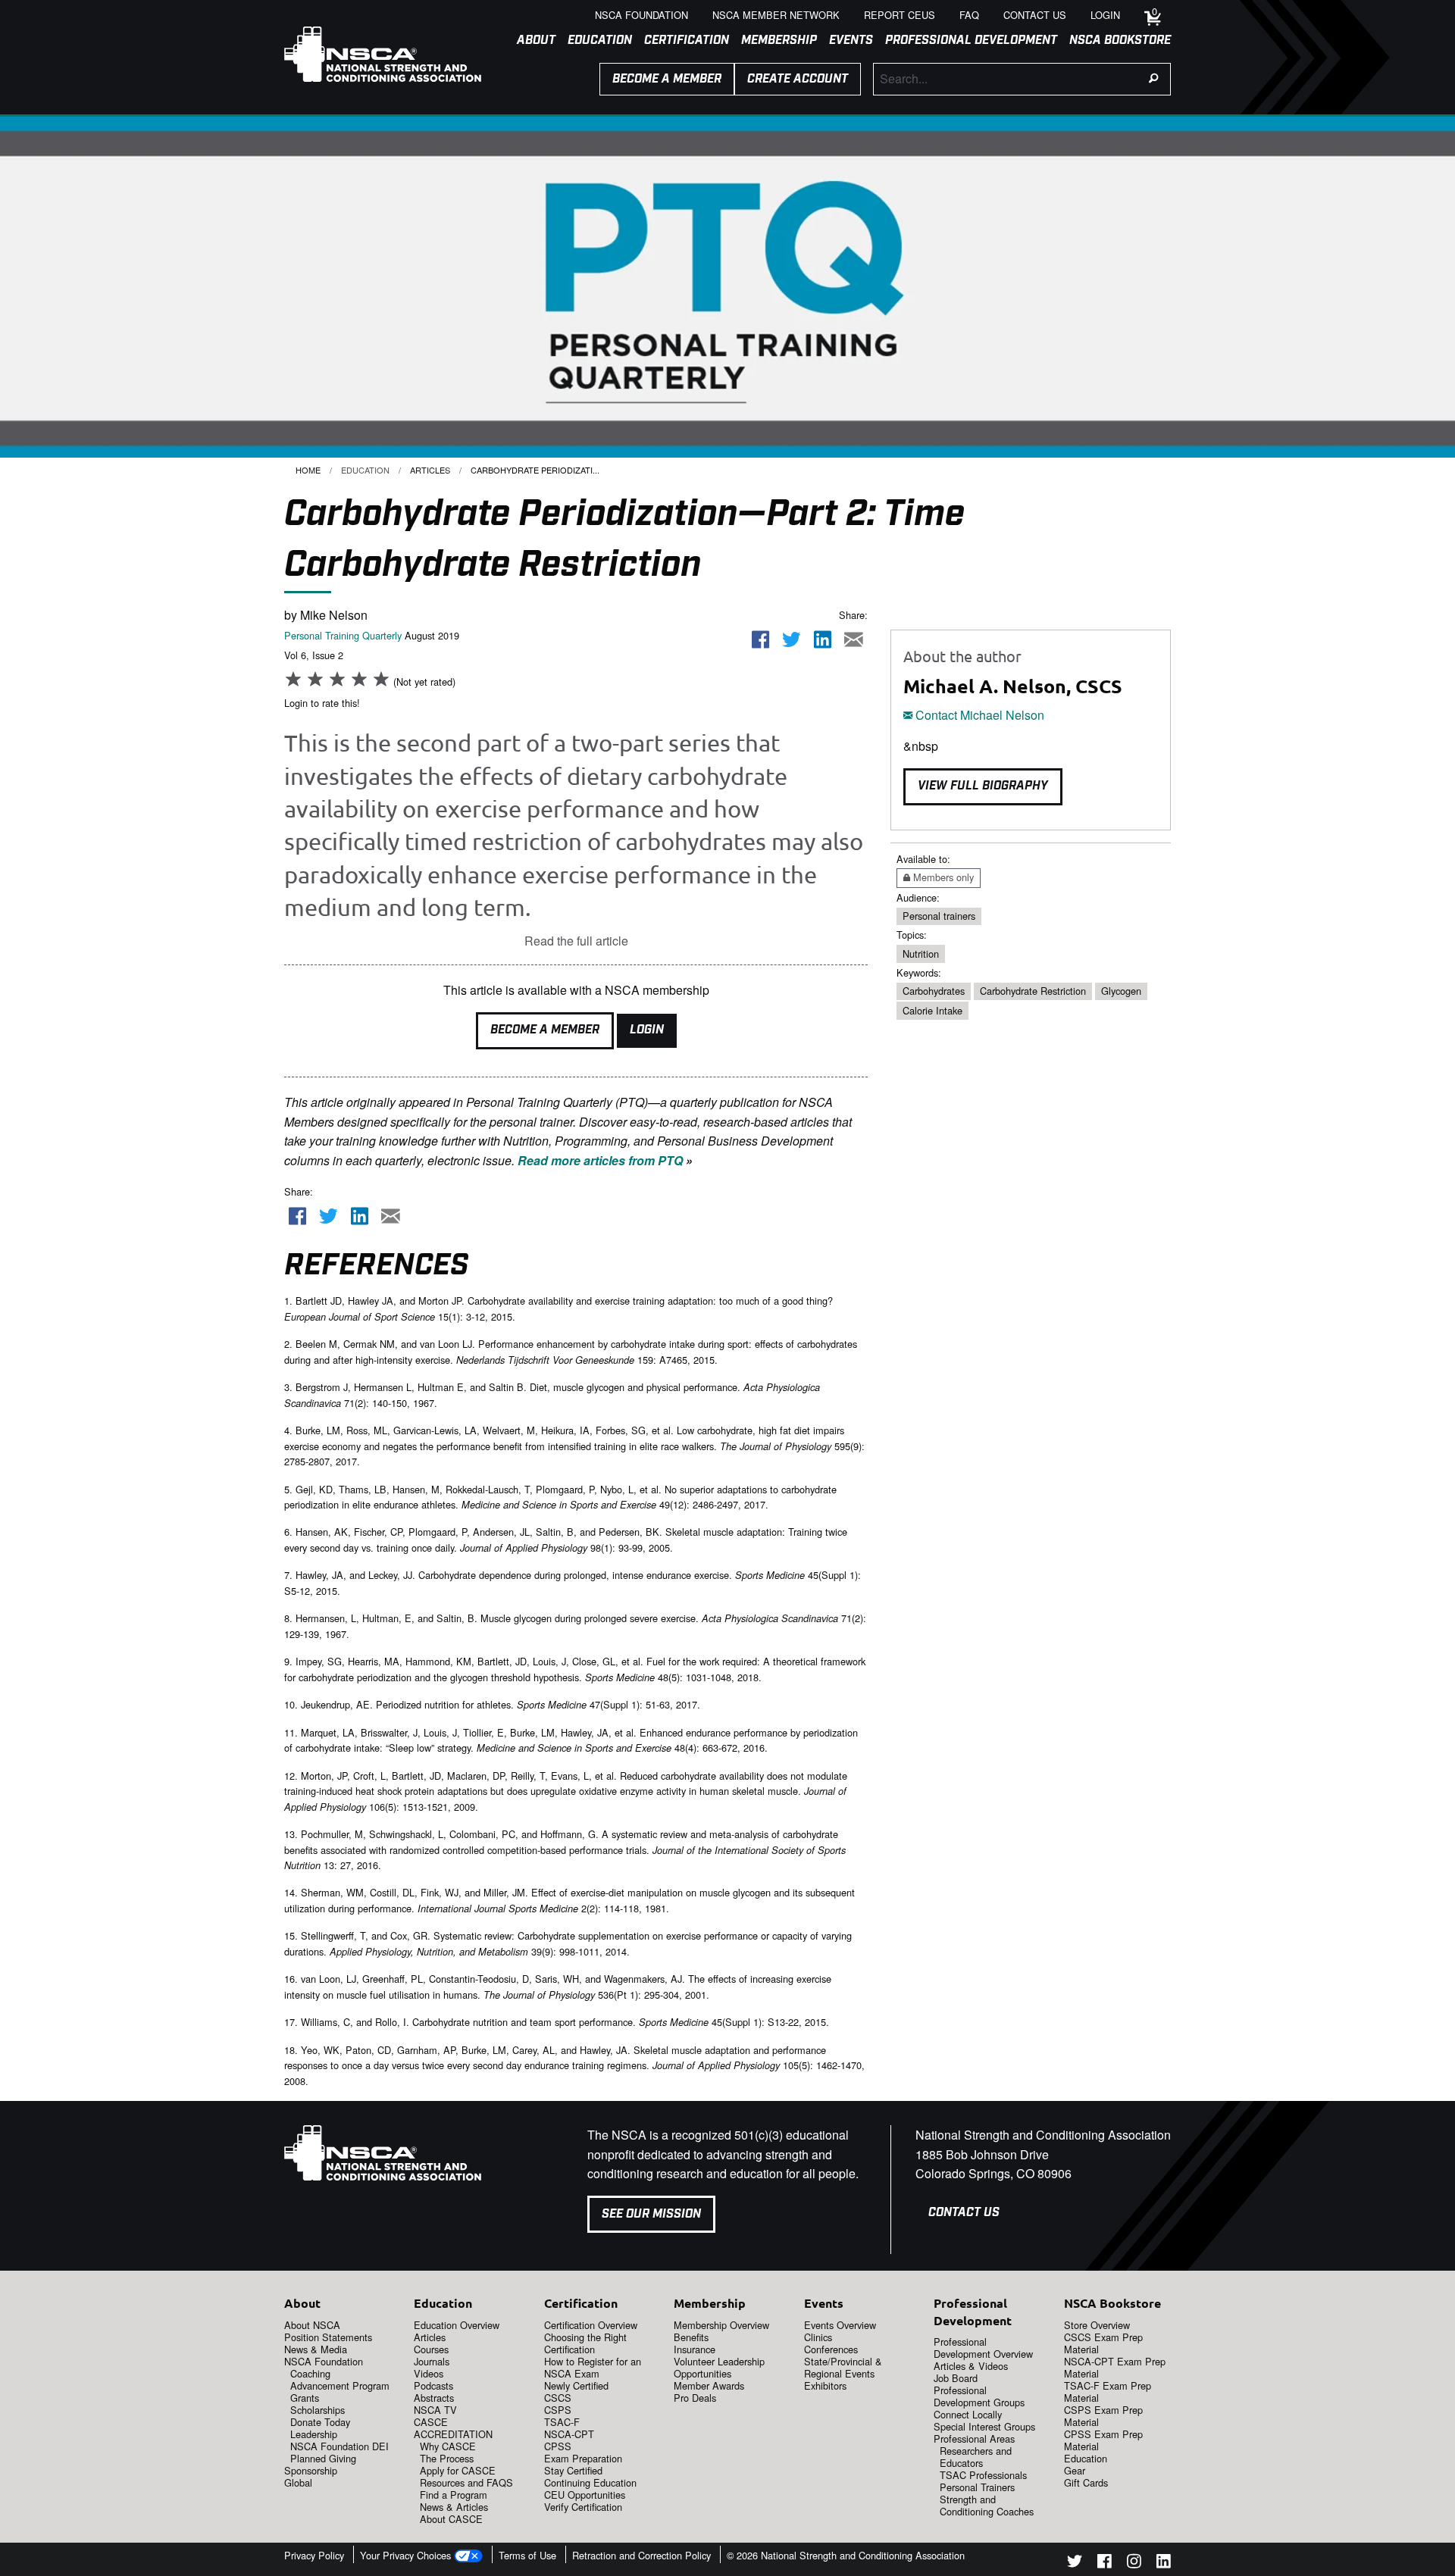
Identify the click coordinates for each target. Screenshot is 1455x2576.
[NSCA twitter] (1075, 2563)
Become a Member (545, 1030)
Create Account (798, 79)
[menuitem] (530, 41)
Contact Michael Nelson (978, 715)
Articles (430, 470)
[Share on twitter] (792, 640)
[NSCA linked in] (1164, 2563)
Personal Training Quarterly (343, 635)
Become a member (667, 79)
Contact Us (964, 2213)
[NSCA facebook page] (1105, 2563)
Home (308, 470)
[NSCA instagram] (1134, 2563)
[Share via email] (853, 640)
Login (647, 1030)
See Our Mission (651, 2214)
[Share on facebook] (761, 640)
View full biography (983, 786)
